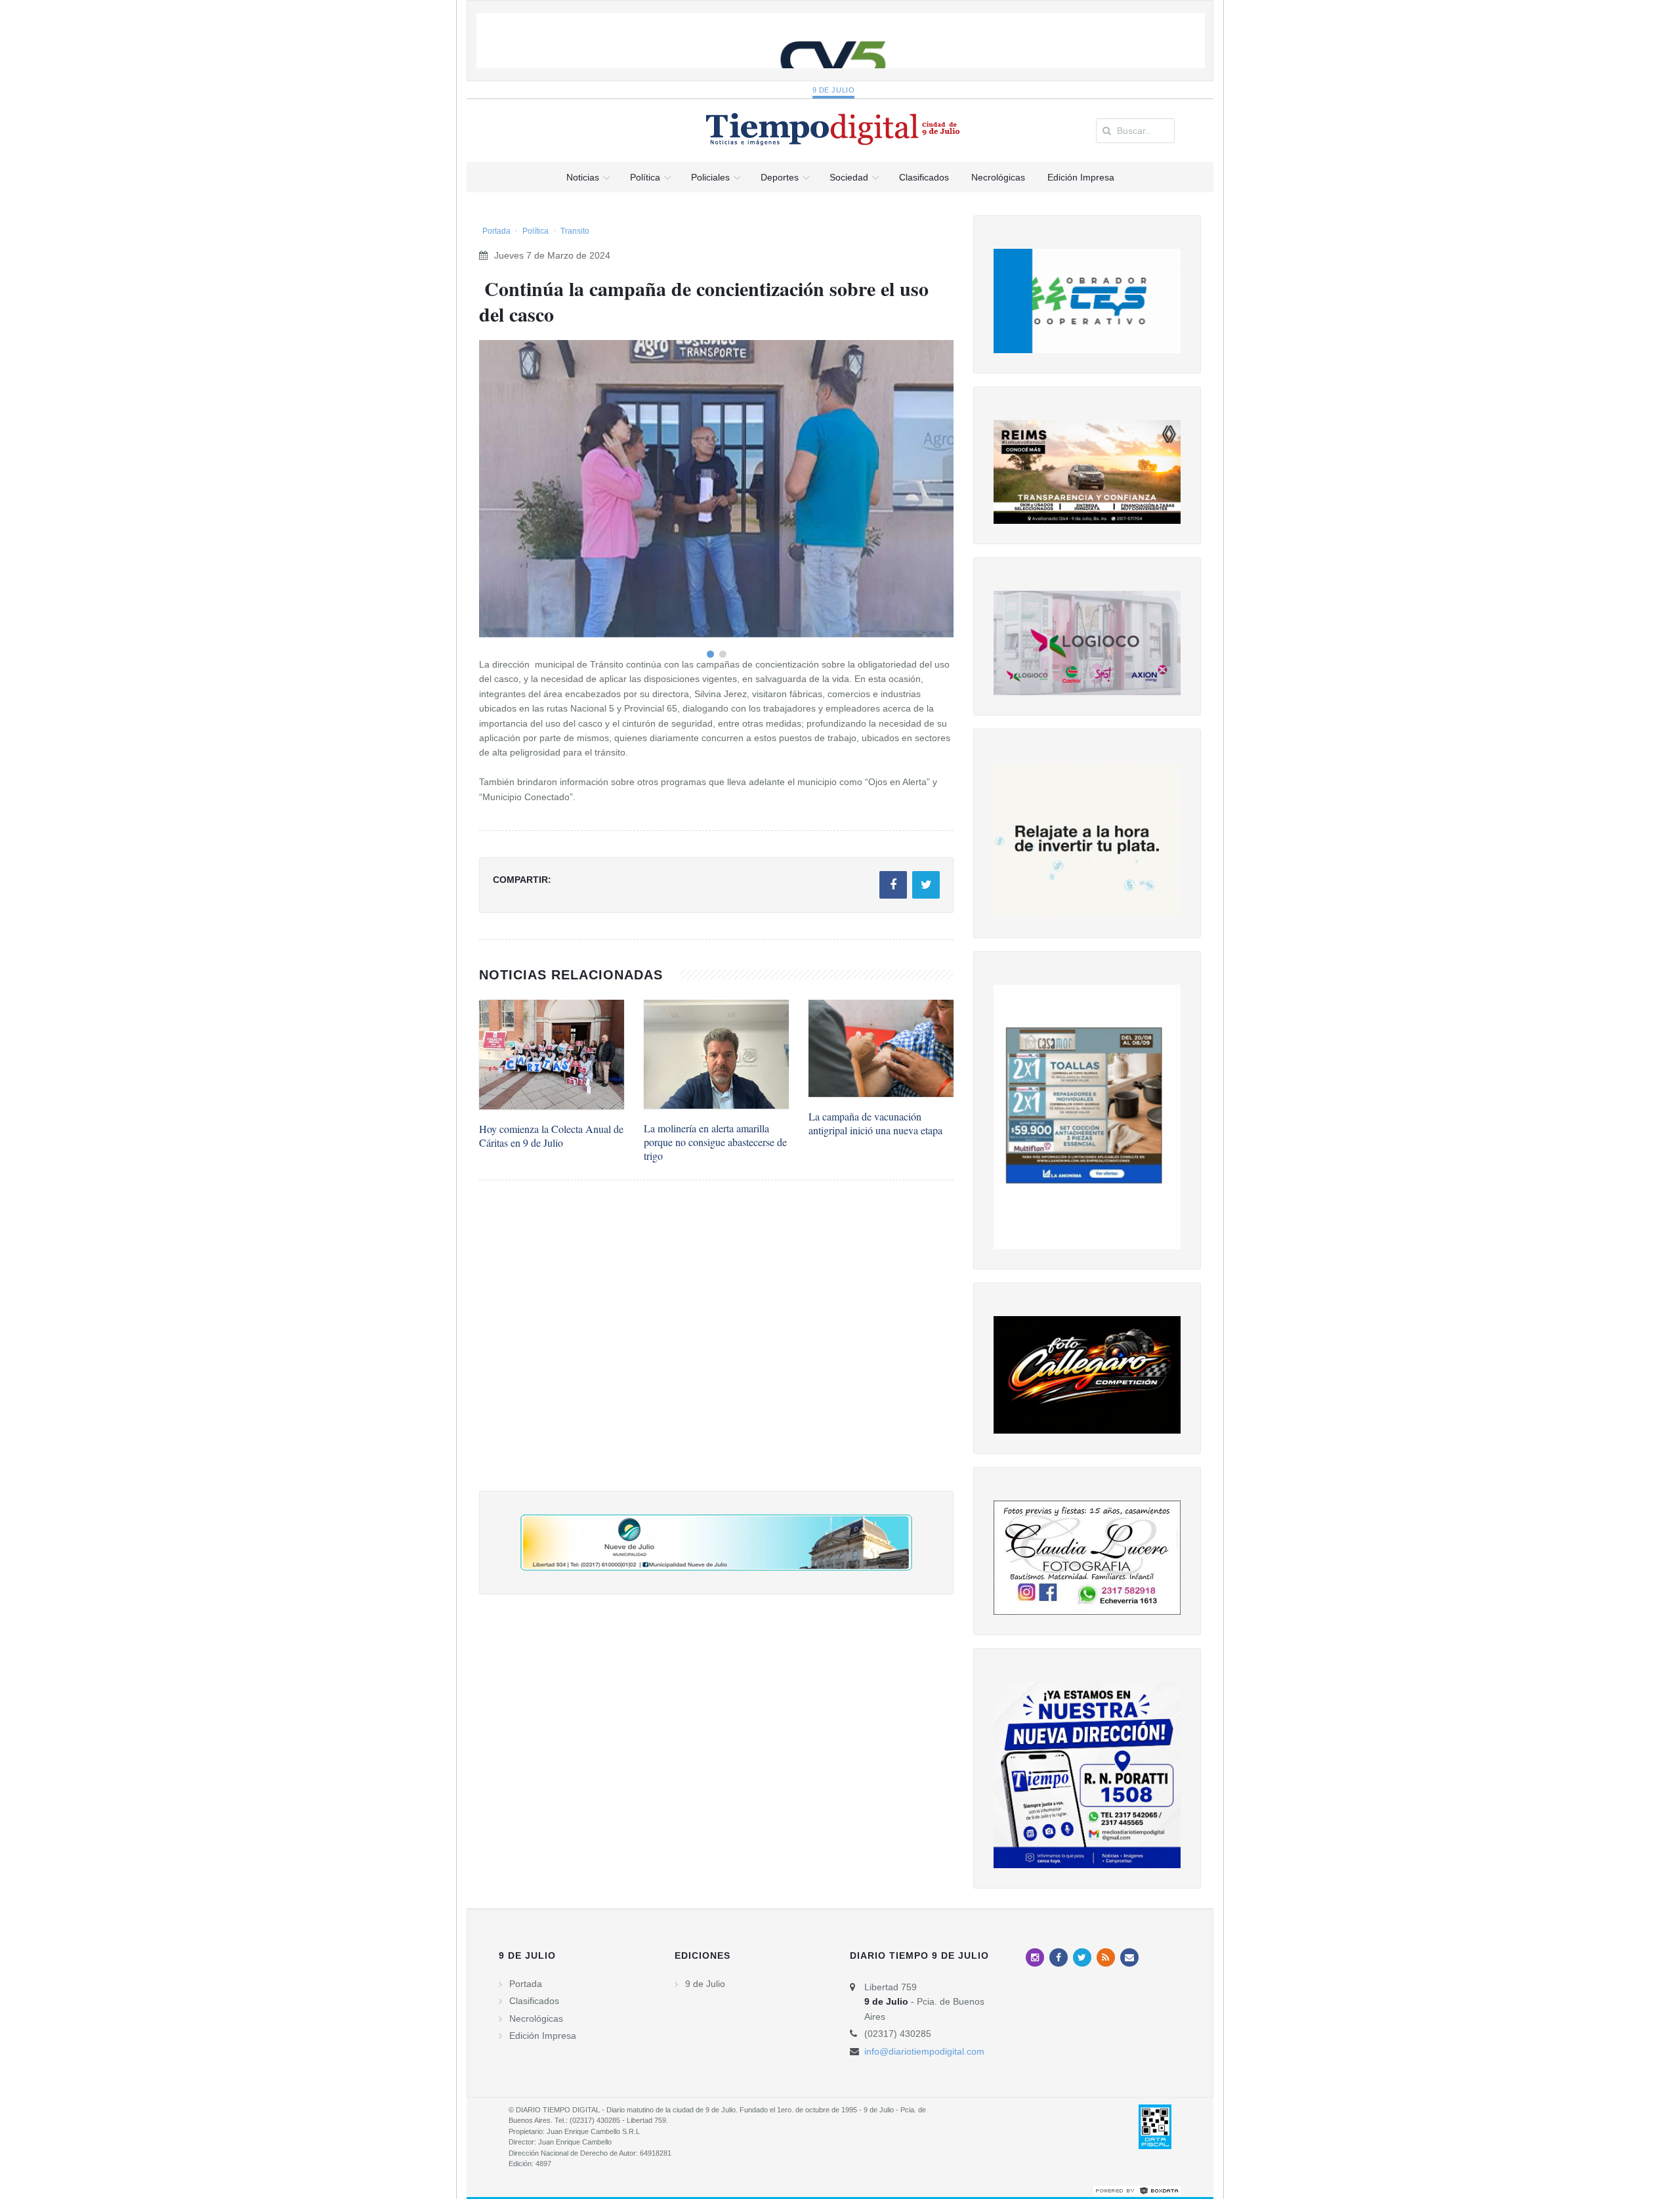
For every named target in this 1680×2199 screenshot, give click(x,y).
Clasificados (534, 2001)
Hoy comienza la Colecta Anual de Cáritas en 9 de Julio (551, 1136)
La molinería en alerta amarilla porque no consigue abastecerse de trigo (715, 1142)
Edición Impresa (543, 2036)
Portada (496, 231)
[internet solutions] (1137, 2190)
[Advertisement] (716, 1349)
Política (535, 231)
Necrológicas (536, 2018)
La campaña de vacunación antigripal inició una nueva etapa (875, 1123)
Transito (575, 231)
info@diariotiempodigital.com (924, 2051)
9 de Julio (834, 90)
